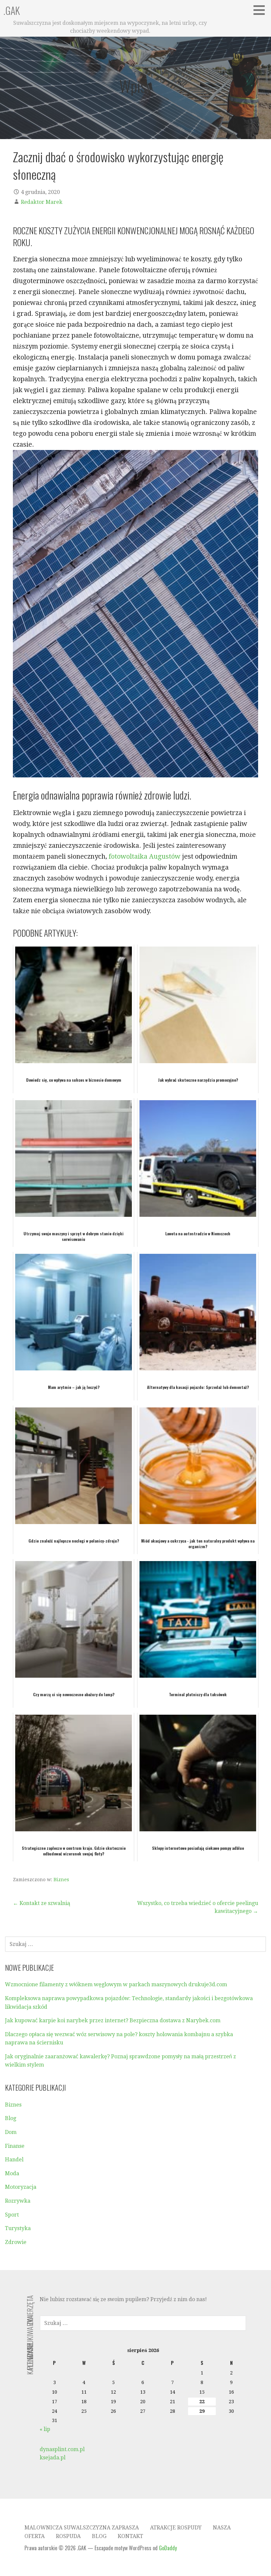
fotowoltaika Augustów (145, 856)
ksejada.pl (53, 2458)
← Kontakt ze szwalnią (41, 1903)
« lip (45, 2429)
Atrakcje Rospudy (176, 2528)
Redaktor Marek (42, 202)
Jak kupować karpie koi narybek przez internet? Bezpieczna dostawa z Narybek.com (113, 2020)
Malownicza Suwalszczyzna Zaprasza (82, 2528)
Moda (12, 2173)
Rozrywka (18, 2201)
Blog (11, 2118)
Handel (14, 2160)
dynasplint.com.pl (62, 2449)
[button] (261, 10)
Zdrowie (16, 2242)
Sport (12, 2215)
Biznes (61, 1880)
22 (202, 2402)
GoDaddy (168, 2548)
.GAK (12, 10)
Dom (11, 2132)
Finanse (15, 2146)
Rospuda (68, 2536)
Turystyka (18, 2228)
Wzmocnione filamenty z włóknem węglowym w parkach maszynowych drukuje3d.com (116, 1984)
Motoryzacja (21, 2187)
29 (202, 2411)
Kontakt (130, 2536)
